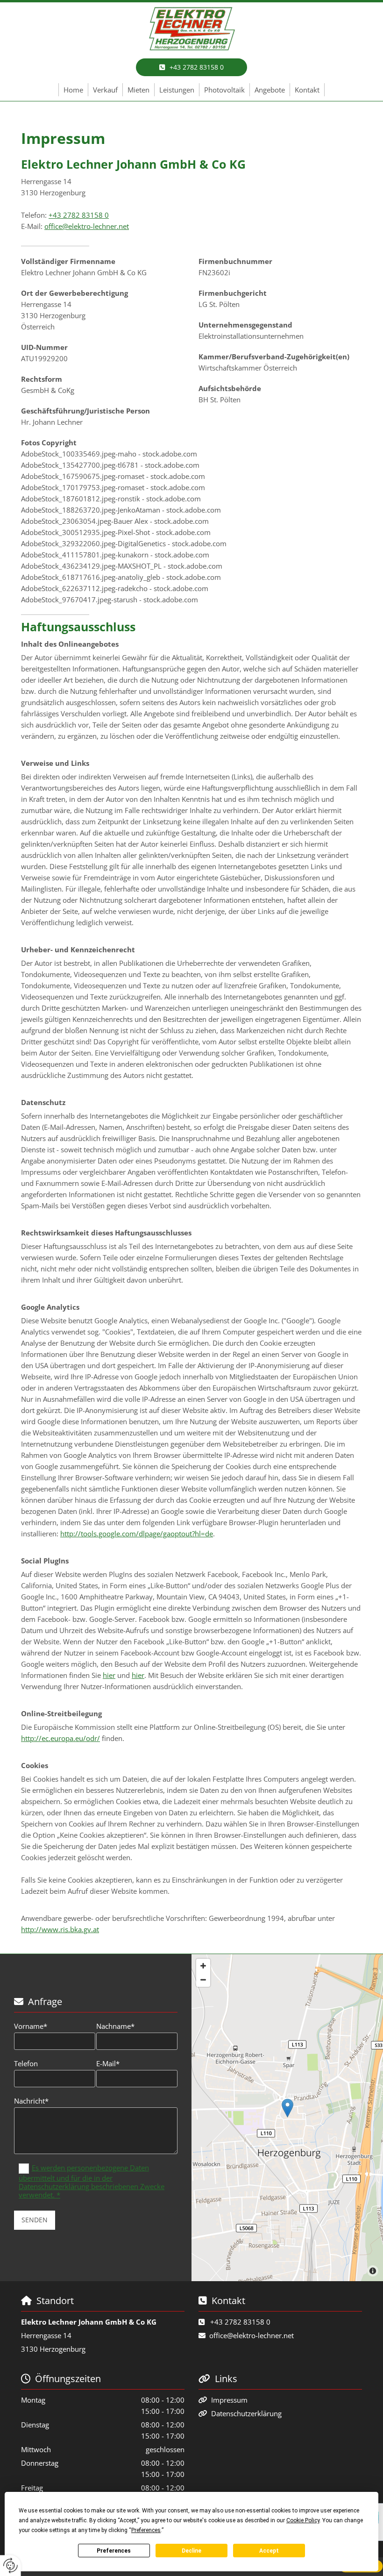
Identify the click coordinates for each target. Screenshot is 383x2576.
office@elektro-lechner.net (87, 226)
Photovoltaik (224, 90)
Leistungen (177, 90)
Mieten (138, 90)
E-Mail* (108, 2063)
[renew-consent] (11, 2565)
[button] (191, 67)
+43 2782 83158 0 (79, 215)
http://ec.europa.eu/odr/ (60, 1738)
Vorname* (31, 2026)
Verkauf (105, 90)
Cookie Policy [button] (303, 2520)
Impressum (229, 2400)
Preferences (114, 2551)
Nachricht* (31, 2101)
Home (73, 90)
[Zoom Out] (203, 1980)
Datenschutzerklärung (246, 2413)
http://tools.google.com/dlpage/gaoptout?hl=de (137, 1534)
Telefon (26, 2063)
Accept (269, 2551)
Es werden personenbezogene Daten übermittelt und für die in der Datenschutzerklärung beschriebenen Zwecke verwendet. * (92, 2181)
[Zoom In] (203, 1966)
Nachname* (115, 2026)
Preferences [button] (146, 2530)
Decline (191, 2551)
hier (109, 1675)
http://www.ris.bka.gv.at (60, 1929)
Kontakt (307, 90)
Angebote (270, 90)
